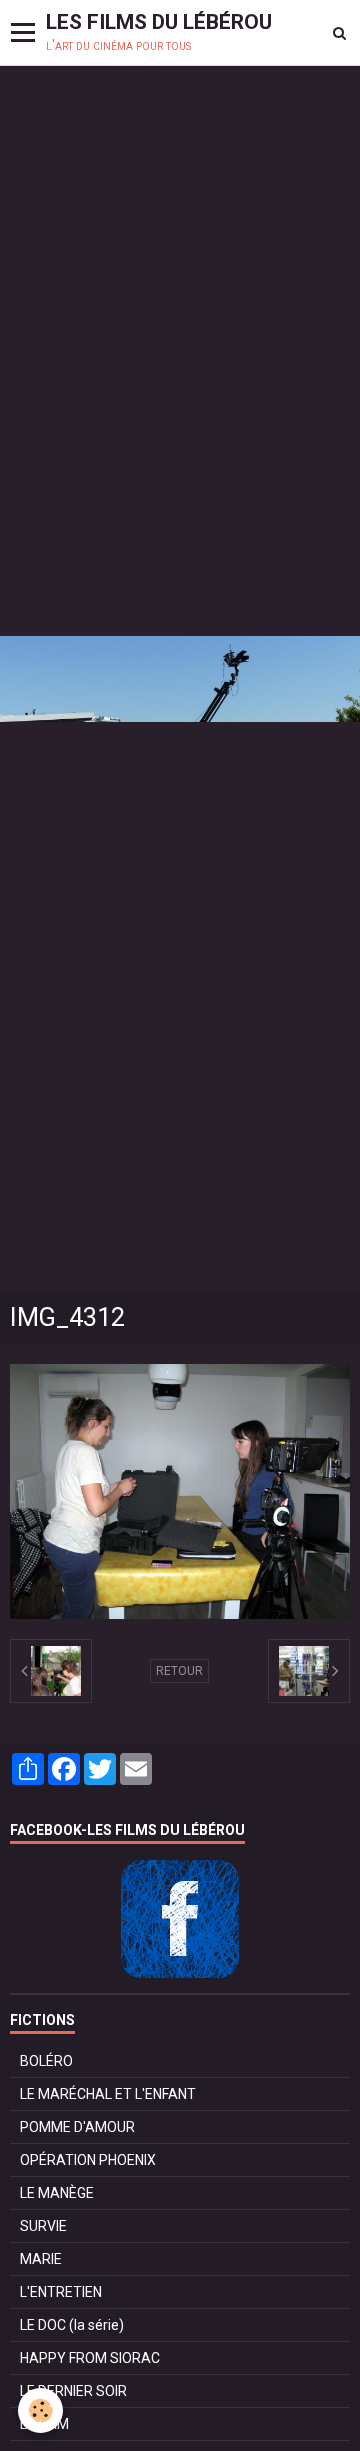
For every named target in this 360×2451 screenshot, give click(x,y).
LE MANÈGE (57, 2193)
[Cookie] (40, 2410)
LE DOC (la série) (72, 2325)
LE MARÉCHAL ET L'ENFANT (108, 2094)
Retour (179, 1671)
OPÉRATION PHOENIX (88, 2160)
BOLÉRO (46, 2061)
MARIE (41, 2259)
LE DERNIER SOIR (73, 2391)
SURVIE (43, 2226)
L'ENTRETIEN (61, 2292)
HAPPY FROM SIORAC (90, 2358)
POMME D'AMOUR (77, 2127)
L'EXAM (44, 2424)
